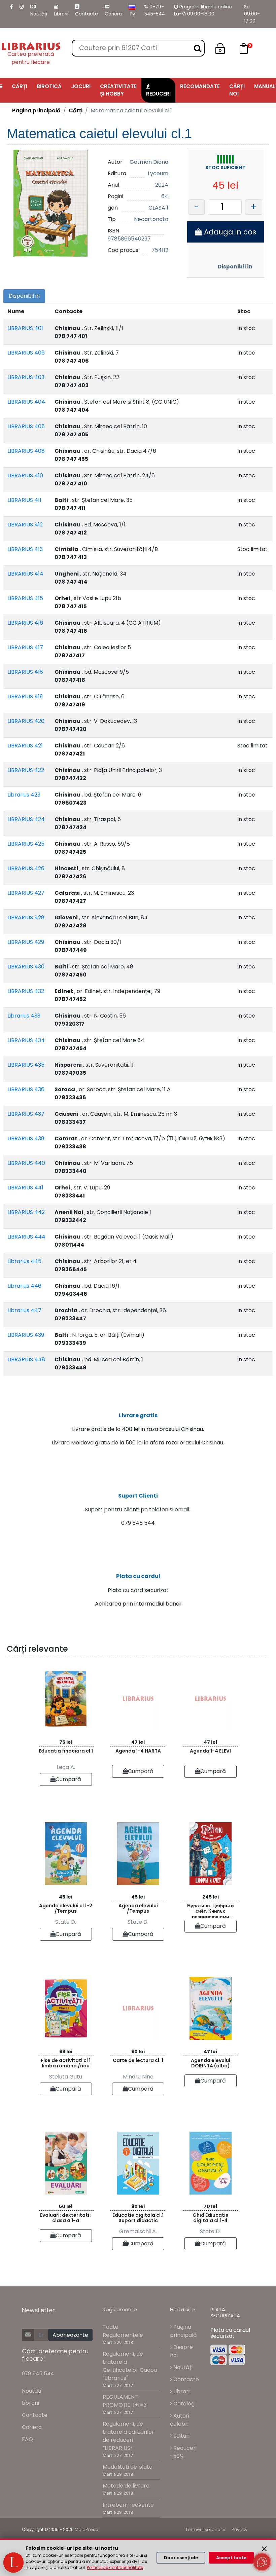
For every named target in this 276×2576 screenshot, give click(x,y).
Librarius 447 (24, 1310)
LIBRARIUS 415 (25, 598)
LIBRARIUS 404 (26, 402)
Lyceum (158, 173)
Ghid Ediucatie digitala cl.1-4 (211, 2218)
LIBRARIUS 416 (25, 623)
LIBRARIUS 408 (26, 451)
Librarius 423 (24, 795)
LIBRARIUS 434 (26, 1040)
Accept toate (231, 2558)
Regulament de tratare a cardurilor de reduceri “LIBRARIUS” (128, 2436)
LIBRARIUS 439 (26, 1335)
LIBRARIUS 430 (26, 967)
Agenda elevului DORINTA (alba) (211, 2063)
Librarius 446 (24, 1286)
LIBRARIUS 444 (26, 1237)
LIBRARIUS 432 (26, 991)
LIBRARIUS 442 (26, 1212)
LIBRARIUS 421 (25, 746)
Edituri (181, 2436)
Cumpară (68, 1779)
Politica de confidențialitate (115, 2567)
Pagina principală (36, 111)
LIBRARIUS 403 (26, 377)
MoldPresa (87, 2529)
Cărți (76, 111)
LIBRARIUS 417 (25, 647)
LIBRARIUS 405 (26, 426)
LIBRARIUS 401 (25, 328)
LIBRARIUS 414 (25, 574)
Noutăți (39, 14)
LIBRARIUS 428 (26, 917)
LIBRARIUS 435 (26, 1065)
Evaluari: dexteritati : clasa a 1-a (66, 2218)
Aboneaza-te (70, 2335)
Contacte (87, 14)
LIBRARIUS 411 (24, 500)
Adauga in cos (229, 232)
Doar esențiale (181, 2558)
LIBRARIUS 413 (25, 549)
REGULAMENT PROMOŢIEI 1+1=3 (125, 2401)
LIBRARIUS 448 (26, 1359)
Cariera (113, 14)
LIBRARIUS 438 (26, 1138)
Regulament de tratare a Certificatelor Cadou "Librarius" (130, 2366)
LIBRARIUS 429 (26, 942)
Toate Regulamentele (123, 2331)
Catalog (183, 2404)
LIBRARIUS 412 (25, 525)
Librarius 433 (24, 1016)
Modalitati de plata (128, 2467)
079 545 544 (38, 2373)
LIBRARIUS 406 (26, 353)
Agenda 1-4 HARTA (138, 1751)
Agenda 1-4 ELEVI (210, 1751)
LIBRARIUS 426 (26, 868)
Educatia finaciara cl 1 (66, 1751)
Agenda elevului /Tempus (138, 1908)
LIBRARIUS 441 (25, 1188)
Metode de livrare (126, 2486)
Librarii (61, 14)
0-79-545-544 (155, 10)
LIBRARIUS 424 (26, 819)
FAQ (27, 2439)
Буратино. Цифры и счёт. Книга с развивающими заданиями (211, 1910)
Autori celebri (180, 2420)
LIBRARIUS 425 (26, 844)
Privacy (239, 2529)
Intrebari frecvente (128, 2505)
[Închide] (264, 2549)
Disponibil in (235, 267)
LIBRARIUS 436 (26, 1089)
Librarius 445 (24, 1261)
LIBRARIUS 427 (26, 893)
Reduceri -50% (183, 2452)
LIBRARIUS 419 (25, 696)
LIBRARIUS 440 (26, 1163)
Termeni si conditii (205, 2529)
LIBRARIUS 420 (26, 721)
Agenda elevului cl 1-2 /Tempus (66, 1908)
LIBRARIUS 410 (25, 475)
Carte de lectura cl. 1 (138, 2060)
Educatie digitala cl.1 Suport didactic (138, 2218)
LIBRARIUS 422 (26, 770)
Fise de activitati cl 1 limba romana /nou (66, 2063)
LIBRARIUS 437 (26, 1114)
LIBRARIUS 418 (25, 672)
